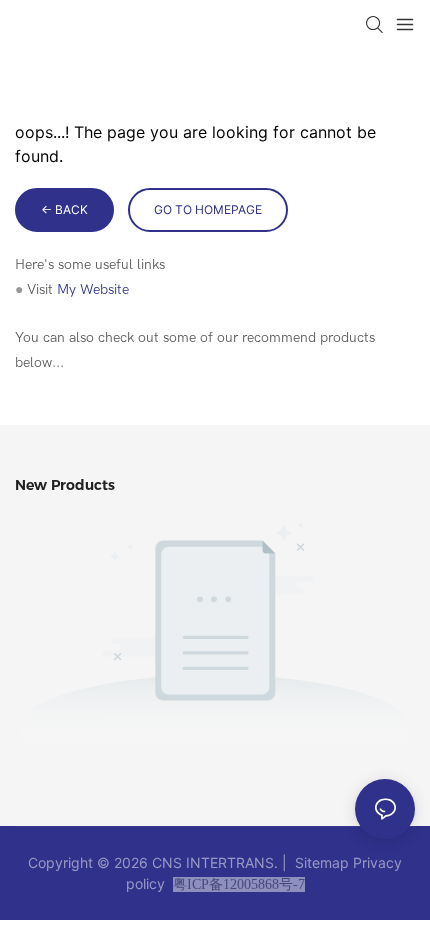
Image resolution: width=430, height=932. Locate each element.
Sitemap (322, 862)
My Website (93, 289)
